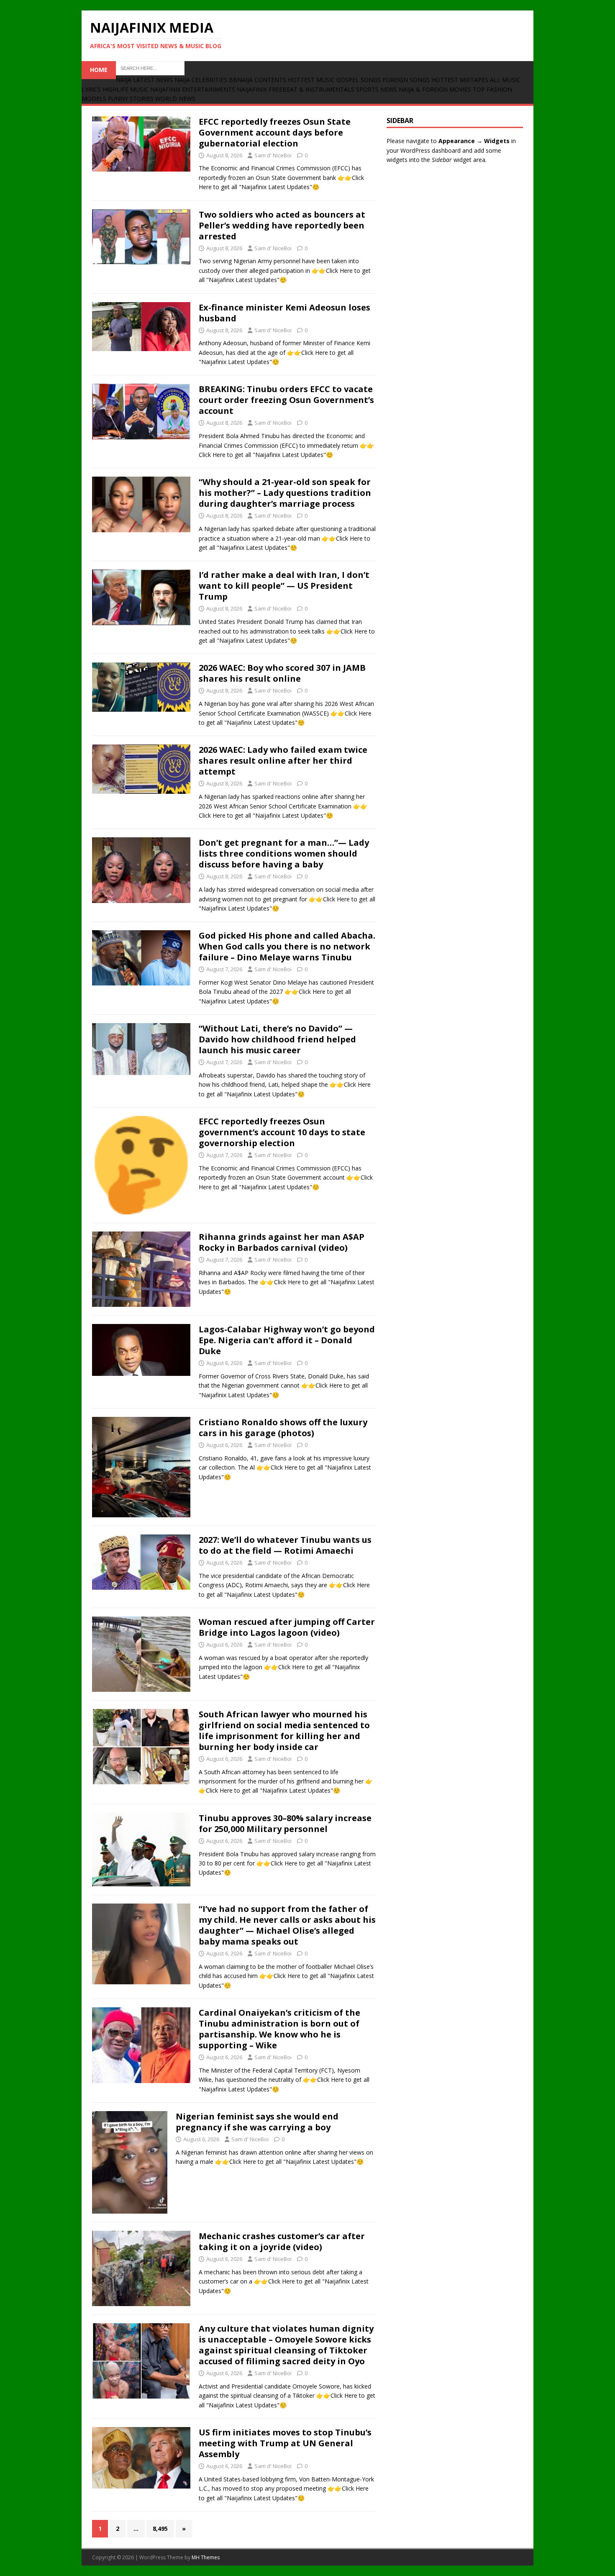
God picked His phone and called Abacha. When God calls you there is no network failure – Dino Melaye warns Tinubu (287, 946)
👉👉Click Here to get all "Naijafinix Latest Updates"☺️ (289, 2162)
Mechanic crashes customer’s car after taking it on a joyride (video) (282, 2241)
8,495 (160, 2529)
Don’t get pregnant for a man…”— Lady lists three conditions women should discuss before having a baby (284, 853)
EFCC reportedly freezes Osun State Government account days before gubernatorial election (275, 132)
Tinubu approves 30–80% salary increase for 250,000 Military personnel (285, 1823)
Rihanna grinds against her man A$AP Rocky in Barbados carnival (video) (282, 1242)
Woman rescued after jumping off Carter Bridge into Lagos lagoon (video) (287, 1627)
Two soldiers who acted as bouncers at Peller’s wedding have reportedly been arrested (282, 225)
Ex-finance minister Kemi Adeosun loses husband (284, 313)
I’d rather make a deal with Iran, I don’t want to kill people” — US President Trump (284, 586)
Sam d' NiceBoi (273, 155)
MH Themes (206, 2557)
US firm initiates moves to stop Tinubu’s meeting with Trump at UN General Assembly (285, 2443)
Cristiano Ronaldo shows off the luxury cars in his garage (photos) (283, 1428)
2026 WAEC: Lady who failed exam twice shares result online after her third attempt (283, 761)
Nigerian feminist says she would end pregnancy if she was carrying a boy (257, 2122)
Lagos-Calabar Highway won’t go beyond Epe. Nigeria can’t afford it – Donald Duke (287, 1340)
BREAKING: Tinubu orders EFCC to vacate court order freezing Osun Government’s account (286, 400)
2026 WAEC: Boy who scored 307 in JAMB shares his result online (282, 673)
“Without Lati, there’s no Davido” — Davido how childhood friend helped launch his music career (277, 1039)
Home (99, 70)
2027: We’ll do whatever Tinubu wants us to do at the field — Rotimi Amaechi (285, 1545)
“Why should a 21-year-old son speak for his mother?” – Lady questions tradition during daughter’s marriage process (285, 493)
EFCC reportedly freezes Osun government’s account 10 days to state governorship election (282, 1132)
